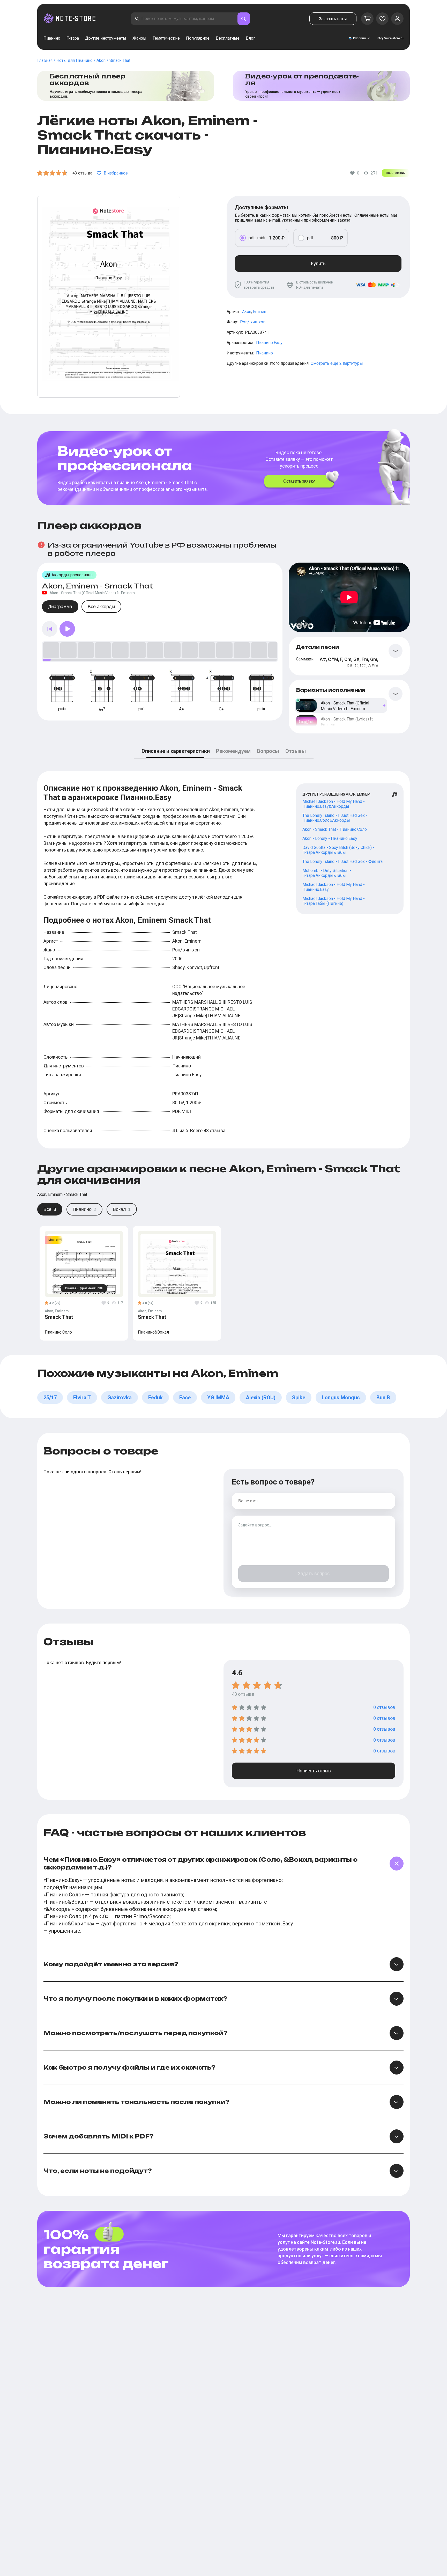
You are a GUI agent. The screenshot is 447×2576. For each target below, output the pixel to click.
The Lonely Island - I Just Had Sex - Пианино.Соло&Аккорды (335, 818)
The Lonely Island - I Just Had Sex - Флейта (342, 861)
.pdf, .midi (256, 238)
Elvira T (82, 1398)
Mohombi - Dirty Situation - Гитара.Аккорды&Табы (327, 873)
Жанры (139, 38)
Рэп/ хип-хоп (253, 322)
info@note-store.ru (390, 38)
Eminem (260, 312)
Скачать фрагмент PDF (84, 1288)
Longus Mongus (341, 1398)
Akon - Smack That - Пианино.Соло (335, 829)
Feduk (155, 1398)
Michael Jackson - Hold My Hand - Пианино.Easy (334, 887)
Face (185, 1398)
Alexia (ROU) (261, 1398)
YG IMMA (218, 1398)
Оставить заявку (299, 481)
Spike (299, 1398)
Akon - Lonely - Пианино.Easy (330, 838)
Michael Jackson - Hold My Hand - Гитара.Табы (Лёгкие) (334, 901)
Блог (250, 38)
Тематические (166, 38)
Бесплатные (228, 38)
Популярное (198, 38)
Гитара (73, 38)
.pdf (310, 238)
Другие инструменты (106, 38)
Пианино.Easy (269, 343)
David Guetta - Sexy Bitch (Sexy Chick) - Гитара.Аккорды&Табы (338, 850)
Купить (318, 264)
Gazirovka (120, 1398)
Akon (247, 312)
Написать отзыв (314, 1771)
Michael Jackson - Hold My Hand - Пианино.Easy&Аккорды (334, 804)
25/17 (50, 1398)
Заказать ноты (333, 19)
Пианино (52, 38)
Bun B (383, 1398)
